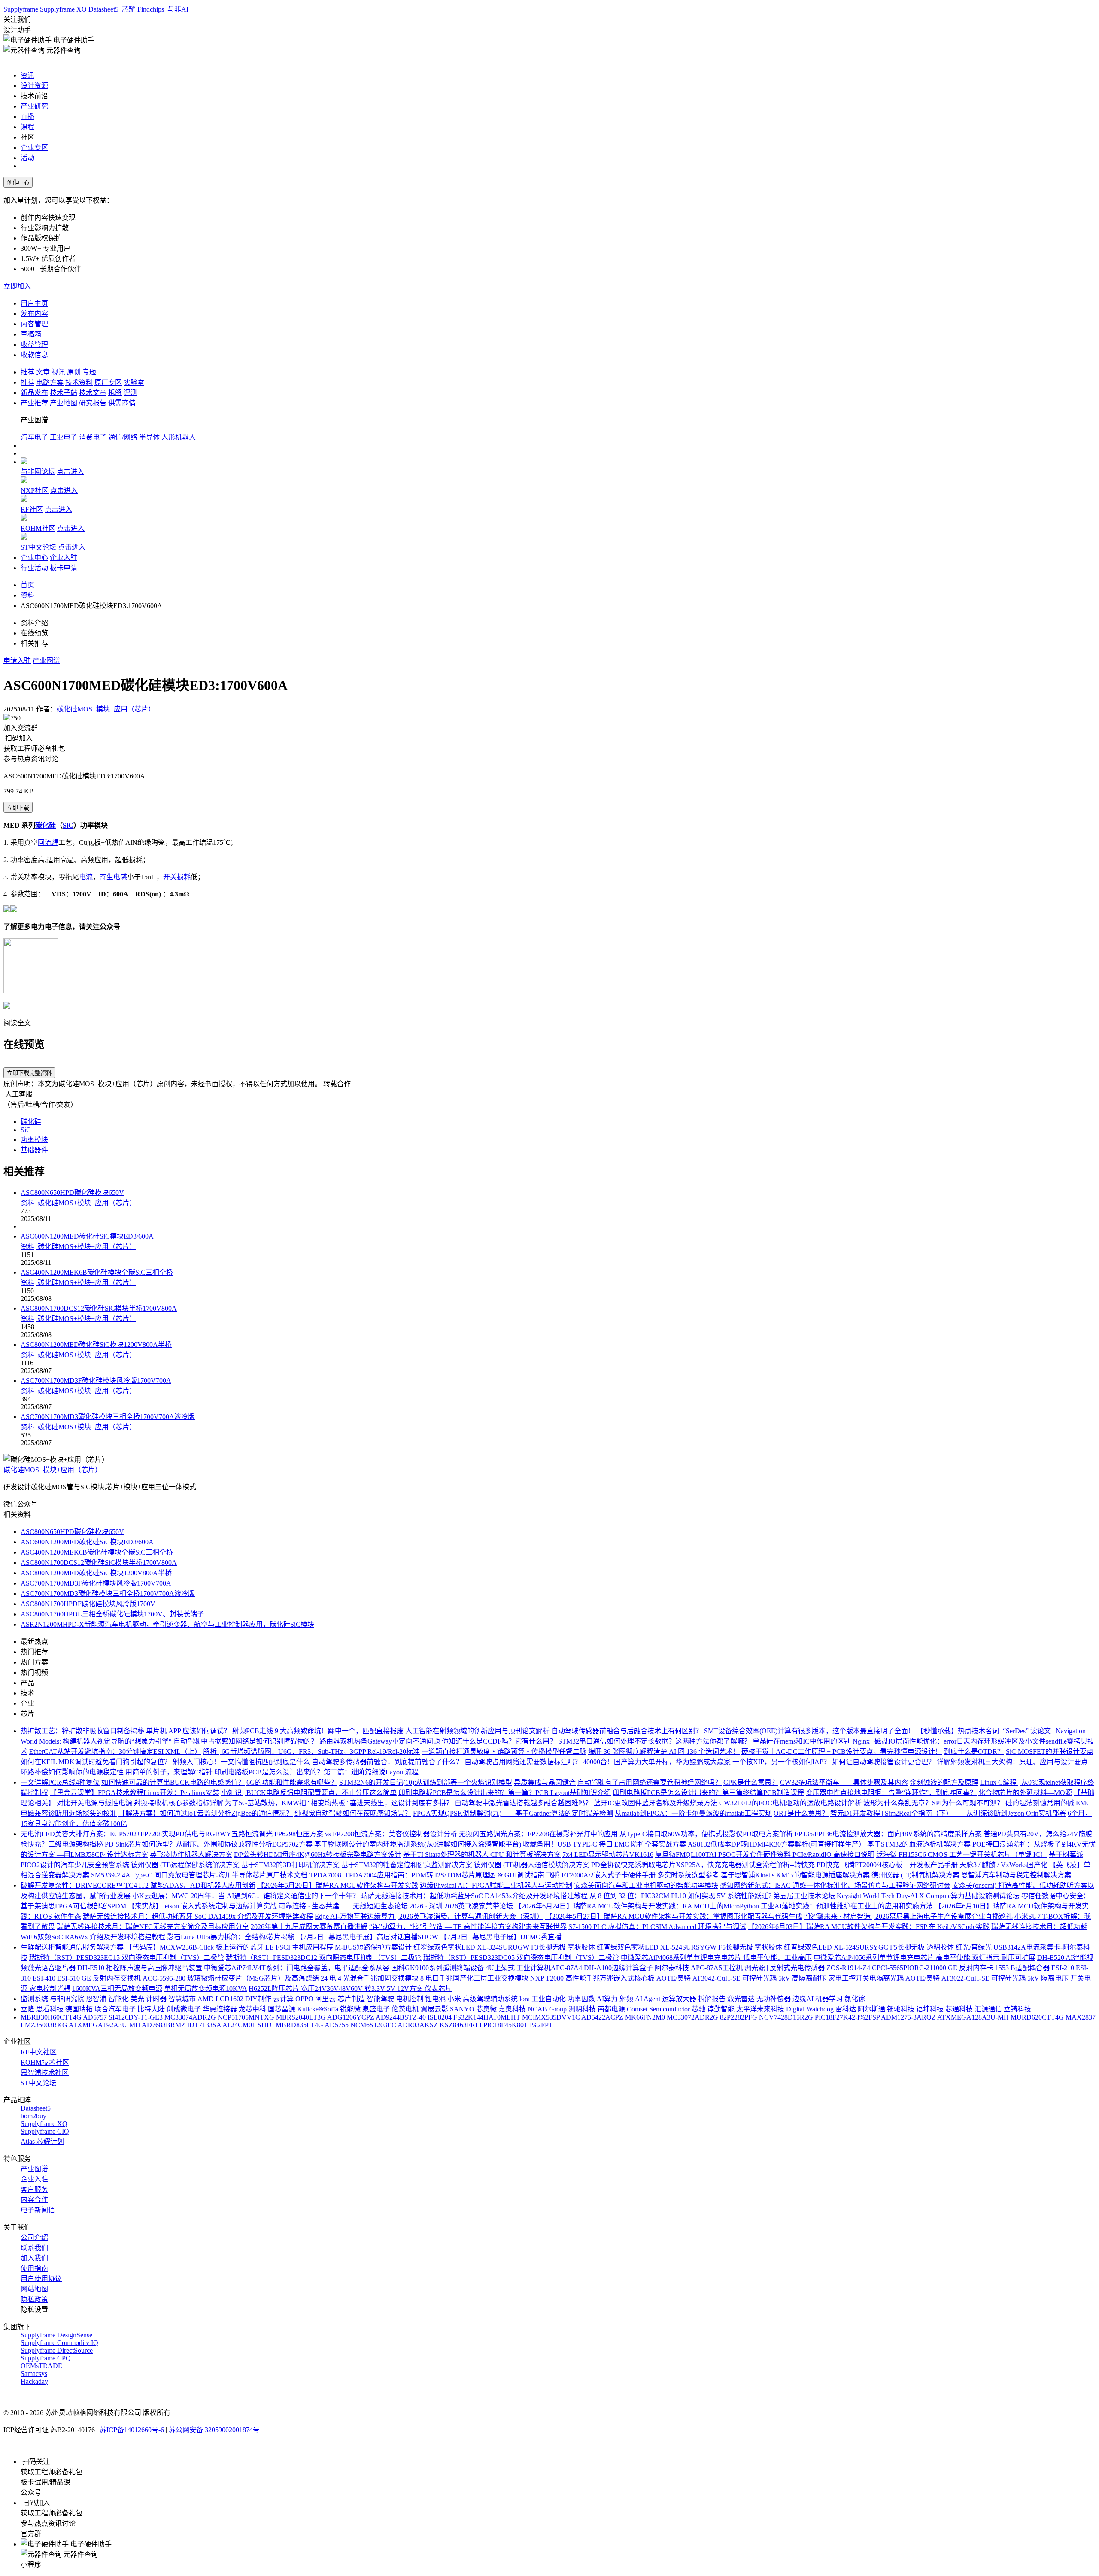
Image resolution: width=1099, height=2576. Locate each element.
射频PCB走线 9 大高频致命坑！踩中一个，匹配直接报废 (318, 1731)
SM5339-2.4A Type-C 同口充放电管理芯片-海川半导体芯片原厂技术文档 (199, 1875)
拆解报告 (712, 1999)
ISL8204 (440, 2017)
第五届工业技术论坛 (804, 1896)
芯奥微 (486, 2009)
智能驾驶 (380, 1999)
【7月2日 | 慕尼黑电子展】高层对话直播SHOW (367, 1937)
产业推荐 (34, 403)
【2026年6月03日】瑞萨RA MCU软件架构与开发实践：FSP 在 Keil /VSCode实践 (869, 1927)
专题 (89, 372)
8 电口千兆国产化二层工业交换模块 (474, 1978)
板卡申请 (64, 568)
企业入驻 (64, 557)
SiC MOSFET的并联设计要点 (1050, 1751)
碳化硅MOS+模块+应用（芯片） (106, 709)
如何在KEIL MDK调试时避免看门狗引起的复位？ (96, 1762)
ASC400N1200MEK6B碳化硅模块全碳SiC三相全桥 (97, 1272)
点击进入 (70, 472)
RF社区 (32, 509)
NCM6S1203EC (373, 2025)
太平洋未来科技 (760, 2009)
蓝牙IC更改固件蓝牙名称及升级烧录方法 (656, 1803)
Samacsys (34, 2374)
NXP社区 (35, 491)
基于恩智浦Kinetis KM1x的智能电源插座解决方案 (795, 1875)
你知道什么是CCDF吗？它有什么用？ (499, 1741)
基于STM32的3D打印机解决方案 (290, 1865)
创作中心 (18, 183)
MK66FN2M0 (645, 2017)
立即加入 (17, 286)
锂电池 (435, 1999)
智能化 (118, 1999)
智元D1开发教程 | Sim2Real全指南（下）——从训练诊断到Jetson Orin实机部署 (948, 1813)
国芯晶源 (282, 2009)
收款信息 (34, 355)
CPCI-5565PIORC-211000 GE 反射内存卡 (933, 1968)
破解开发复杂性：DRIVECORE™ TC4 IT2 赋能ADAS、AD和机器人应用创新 (138, 1885)
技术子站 (64, 393)
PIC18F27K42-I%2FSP (847, 2017)
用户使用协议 (41, 2279)
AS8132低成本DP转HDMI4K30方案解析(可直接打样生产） (777, 1844)
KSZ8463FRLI (461, 2025)
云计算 (283, 1999)
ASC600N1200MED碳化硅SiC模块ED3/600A (87, 1236)
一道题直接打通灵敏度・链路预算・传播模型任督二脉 (504, 1751)
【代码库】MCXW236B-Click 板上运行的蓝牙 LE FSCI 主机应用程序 (229, 1947)
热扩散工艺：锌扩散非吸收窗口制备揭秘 (82, 1731)
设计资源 (34, 86)
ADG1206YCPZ (351, 2017)
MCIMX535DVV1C (551, 2017)
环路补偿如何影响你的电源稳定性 (72, 1772)
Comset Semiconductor (658, 2009)
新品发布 (34, 393)
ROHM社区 (38, 528)
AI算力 (607, 1999)
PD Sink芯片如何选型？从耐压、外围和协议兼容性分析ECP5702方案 (209, 1844)
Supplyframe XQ (64, 9)
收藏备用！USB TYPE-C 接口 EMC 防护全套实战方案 (604, 1844)
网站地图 (34, 2289)
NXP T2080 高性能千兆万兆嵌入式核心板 (592, 1978)
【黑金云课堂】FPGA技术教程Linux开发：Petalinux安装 (135, 1793)
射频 (626, 1999)
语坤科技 (930, 2009)
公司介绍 (34, 2237)
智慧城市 (182, 1999)
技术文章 (93, 393)
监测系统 (34, 1999)
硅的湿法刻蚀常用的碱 (1040, 1803)
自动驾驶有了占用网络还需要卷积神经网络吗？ (650, 1782)
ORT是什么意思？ (801, 1813)
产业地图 (64, 403)
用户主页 (34, 303)
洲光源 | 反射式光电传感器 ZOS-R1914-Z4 (807, 1968)
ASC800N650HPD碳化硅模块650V (72, 1192)
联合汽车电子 (115, 2009)
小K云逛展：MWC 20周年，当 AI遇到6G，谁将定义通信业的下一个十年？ (246, 1896)
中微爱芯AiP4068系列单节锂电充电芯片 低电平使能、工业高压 (716, 1958)
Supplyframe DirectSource (57, 2350)
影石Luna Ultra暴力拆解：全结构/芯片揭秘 (231, 1937)
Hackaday (34, 2381)
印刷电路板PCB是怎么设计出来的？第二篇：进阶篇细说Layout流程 (316, 1772)
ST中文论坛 (38, 547)
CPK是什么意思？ (751, 1782)
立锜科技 (1017, 2009)
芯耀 (129, 9)
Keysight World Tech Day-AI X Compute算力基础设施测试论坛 (928, 1896)
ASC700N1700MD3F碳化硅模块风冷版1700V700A (96, 1381)
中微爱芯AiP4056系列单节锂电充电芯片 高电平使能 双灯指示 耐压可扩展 (924, 1958)
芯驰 (698, 2009)
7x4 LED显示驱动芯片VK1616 (608, 1855)
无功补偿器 (774, 1999)
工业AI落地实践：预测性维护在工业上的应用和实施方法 (847, 1906)
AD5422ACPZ (602, 2017)
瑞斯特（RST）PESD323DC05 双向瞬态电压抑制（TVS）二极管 (521, 1958)
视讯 (58, 372)
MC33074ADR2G (190, 2017)
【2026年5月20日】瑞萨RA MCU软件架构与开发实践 (338, 1885)
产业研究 (34, 106)
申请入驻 (17, 661)
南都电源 (611, 2009)
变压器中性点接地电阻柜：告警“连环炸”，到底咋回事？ (891, 1793)
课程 (27, 127)
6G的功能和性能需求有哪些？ (292, 1782)
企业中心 (34, 557)
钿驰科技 (901, 2009)
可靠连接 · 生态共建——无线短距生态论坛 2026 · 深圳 (361, 1906)
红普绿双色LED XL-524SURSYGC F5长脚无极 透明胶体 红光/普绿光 (888, 1947)
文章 (43, 372)
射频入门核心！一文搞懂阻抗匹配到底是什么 (241, 1762)
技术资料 (79, 382)
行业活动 (34, 568)
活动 (27, 158)
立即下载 (18, 808)
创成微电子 (184, 2009)
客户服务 (34, 2189)
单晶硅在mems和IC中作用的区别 (802, 1741)
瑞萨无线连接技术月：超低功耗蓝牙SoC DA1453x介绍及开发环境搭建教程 (474, 1896)
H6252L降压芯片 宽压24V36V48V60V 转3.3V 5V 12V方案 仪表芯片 (350, 1988)
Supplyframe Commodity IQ (59, 2343)
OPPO (304, 1999)
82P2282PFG (739, 2017)
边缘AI (803, 1999)
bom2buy (33, 2116)
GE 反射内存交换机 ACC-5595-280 (134, 1978)
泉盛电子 (376, 2009)
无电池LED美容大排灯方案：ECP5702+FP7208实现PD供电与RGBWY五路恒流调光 (147, 1834)
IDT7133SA (204, 2025)
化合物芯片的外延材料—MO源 (1025, 1793)
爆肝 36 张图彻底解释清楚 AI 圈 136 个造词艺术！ (664, 1751)
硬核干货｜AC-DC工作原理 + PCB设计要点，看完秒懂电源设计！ (842, 1751)
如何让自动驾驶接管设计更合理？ (883, 1762)
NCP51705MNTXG (246, 2017)
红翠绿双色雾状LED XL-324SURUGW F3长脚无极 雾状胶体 (504, 1947)
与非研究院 (67, 1999)
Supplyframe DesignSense (56, 2335)
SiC (68, 825)
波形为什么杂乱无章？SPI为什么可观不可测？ (934, 1803)
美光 (137, 1999)
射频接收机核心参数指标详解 (179, 1803)
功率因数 (581, 1999)
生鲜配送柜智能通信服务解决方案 (72, 1947)
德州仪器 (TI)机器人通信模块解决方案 (532, 1865)
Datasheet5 (104, 9)
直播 (27, 117)
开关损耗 (177, 877)
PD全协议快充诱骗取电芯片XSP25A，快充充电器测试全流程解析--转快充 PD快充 (715, 1865)
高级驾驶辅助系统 (490, 1999)
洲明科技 (582, 2009)
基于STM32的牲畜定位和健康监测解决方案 (407, 1865)
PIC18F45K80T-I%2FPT (518, 2025)
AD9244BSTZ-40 (401, 2017)
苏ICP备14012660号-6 (132, 2430)
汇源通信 (988, 2009)
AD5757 (95, 2017)
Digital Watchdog (810, 2009)
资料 (27, 595)
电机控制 (410, 1999)
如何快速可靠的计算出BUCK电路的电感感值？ (173, 1782)
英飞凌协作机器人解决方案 (191, 1855)
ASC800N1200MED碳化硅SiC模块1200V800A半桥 (96, 1344)
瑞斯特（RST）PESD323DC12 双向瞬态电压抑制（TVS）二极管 (324, 1958)
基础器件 (34, 1150)
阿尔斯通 (871, 2009)
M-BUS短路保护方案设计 (373, 1947)
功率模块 (34, 1140)
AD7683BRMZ (164, 2025)
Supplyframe (22, 9)
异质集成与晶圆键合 (545, 1782)
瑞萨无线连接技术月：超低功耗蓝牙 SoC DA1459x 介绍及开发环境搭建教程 (198, 1916)
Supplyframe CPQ (46, 2358)
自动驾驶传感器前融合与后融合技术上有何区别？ (627, 1731)
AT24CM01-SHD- (248, 2025)
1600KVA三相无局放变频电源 (117, 1988)
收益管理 (34, 345)
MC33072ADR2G (692, 2017)
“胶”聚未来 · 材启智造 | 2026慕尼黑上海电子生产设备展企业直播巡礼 (908, 1916)
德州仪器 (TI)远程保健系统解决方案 (185, 1865)
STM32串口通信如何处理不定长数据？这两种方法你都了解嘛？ (654, 1741)
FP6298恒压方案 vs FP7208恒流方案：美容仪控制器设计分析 (366, 1834)
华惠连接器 (220, 2009)
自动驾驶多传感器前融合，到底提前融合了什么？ (387, 1762)
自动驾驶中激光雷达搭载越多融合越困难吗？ (523, 1803)
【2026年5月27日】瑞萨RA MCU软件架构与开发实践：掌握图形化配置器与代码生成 (674, 1916)
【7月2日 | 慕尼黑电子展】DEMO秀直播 (501, 1937)
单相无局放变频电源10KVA (205, 1988)
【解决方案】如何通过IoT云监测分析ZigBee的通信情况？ (206, 1813)
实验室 (134, 382)
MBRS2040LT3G (301, 2017)
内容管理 (34, 324)
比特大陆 (151, 2009)
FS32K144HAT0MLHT (487, 2017)
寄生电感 (113, 877)
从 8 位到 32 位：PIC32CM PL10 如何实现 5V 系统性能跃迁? (680, 1896)
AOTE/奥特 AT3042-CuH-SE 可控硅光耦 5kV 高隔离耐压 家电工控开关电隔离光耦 (780, 1978)
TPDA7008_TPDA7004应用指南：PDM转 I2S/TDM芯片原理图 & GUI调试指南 (427, 1875)
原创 (74, 372)
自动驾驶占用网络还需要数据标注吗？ (523, 1762)
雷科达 (846, 2009)
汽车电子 (35, 437)
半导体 (150, 437)
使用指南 (34, 2268)
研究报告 (93, 403)
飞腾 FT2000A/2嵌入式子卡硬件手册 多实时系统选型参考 (633, 1875)
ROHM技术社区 (45, 2062)
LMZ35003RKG (44, 2025)
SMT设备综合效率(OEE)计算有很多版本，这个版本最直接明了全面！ (809, 1731)
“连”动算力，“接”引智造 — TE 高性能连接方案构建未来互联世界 (468, 1927)
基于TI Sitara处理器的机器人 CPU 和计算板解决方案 (482, 1855)
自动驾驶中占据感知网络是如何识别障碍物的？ (246, 1741)
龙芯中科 (252, 2009)
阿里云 (325, 1999)
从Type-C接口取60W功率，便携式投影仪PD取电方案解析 (706, 1834)
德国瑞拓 (79, 2009)
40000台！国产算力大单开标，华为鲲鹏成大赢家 (657, 1762)
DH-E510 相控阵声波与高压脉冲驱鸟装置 (140, 1968)
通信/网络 (124, 437)
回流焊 (48, 843)
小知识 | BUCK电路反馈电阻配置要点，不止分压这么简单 (309, 1793)
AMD (206, 1999)
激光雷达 (741, 1999)
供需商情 (122, 403)
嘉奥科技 (512, 2009)
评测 (131, 393)
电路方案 (50, 382)
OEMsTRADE (41, 2366)
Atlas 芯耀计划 (42, 2141)
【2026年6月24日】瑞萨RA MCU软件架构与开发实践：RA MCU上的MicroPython (637, 1906)
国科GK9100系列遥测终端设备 (437, 1968)
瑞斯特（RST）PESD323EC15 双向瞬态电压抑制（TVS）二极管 (127, 1958)
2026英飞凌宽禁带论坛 (479, 1906)
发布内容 (34, 314)
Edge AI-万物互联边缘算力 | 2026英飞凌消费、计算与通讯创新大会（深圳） (429, 1916)
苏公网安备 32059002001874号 (214, 2430)
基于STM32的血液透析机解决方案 (919, 1844)
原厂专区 (108, 382)
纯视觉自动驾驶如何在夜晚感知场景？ (353, 1813)
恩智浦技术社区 (45, 2073)
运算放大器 (679, 1999)
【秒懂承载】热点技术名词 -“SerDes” (973, 1731)
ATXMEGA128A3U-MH (973, 2017)
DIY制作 (258, 1999)
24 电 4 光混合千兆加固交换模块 (370, 1978)
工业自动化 (549, 1999)
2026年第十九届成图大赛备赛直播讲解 (309, 1927)
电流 (86, 877)
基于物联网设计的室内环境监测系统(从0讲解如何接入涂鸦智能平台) (418, 1844)
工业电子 (64, 437)
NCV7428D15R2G (786, 2017)
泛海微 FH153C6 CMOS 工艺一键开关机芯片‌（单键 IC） (962, 1855)
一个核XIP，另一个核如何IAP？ (781, 1762)
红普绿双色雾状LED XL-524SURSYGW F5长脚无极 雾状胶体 (689, 1947)
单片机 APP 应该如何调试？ (188, 1731)
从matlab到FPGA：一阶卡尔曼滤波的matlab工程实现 (693, 1813)
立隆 (27, 2009)
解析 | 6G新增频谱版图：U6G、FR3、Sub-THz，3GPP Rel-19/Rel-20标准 (311, 1751)
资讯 (27, 75)
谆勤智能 (721, 2009)
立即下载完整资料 (29, 1073)
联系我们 (34, 2248)
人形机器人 (179, 437)
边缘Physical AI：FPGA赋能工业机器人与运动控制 (496, 1885)
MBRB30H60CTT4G (51, 2017)
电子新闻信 (38, 2210)
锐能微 (350, 2009)
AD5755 (337, 2025)
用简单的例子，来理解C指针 (169, 1772)
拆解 (115, 393)
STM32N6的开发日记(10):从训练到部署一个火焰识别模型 (426, 1782)
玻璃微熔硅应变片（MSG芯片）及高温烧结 (253, 1978)
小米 (454, 1999)
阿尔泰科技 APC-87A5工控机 (699, 1968)
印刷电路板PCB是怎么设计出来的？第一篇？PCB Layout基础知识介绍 (505, 1793)
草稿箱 (31, 334)
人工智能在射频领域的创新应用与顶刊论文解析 (477, 1731)
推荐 (27, 372)
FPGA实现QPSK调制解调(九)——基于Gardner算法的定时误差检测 (513, 1813)
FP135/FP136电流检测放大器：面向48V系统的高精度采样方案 (888, 1834)
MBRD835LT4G (299, 2025)
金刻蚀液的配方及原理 (944, 1782)
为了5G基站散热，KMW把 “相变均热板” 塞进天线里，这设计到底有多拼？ (339, 1803)
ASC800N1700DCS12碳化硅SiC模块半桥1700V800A (99, 1308)
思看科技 (50, 2009)
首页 (27, 585)
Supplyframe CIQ (45, 2131)
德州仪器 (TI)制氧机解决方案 (915, 1875)
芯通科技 (959, 2009)
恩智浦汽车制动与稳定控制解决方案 (1016, 1875)
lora (525, 1999)
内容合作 (34, 2200)
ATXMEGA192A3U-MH (105, 2025)
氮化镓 (855, 1999)
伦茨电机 (405, 2009)
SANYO (462, 2009)
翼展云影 (434, 2009)
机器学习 (829, 1999)
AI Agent (648, 1999)
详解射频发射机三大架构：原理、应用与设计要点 (1012, 1762)
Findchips (152, 9)
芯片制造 (351, 1999)
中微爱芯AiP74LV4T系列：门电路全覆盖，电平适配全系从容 (297, 1968)
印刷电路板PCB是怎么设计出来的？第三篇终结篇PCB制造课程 (708, 1793)
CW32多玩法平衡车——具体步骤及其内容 (844, 1782)
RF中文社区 (39, 2052)
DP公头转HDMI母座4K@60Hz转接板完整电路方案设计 (318, 1855)
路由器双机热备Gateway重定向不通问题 (380, 1741)
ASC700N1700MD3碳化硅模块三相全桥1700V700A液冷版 (108, 1417)
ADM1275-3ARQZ (908, 2017)
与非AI (177, 9)
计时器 (156, 1999)
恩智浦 (96, 1999)
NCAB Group (547, 2009)
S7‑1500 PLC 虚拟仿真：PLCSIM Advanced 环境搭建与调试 (657, 1927)
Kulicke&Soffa (318, 2009)
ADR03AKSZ (418, 2025)
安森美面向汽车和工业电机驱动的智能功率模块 (646, 1885)
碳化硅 (46, 825)
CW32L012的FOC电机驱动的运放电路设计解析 (790, 1803)
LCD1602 (229, 1999)
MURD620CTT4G (1037, 2017)
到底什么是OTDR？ (974, 1751)
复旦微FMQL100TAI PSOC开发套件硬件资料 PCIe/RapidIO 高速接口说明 (765, 1855)
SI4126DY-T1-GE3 (136, 2017)
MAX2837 (1081, 2017)
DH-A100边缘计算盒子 (618, 1968)
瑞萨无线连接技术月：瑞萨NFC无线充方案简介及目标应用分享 (153, 1927)
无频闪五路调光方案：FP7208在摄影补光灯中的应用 (538, 1834)
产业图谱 (46, 661)
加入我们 (34, 2258)
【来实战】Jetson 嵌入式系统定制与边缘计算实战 (202, 1906)
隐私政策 (34, 2299)
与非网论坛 (38, 472)
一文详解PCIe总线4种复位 (60, 1782)
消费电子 (94, 437)
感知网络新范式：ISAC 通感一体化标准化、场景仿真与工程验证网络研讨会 (835, 1885)
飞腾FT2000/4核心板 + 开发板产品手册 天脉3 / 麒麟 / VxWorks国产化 (944, 1865)
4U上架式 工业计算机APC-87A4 (534, 1968)
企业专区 (34, 147)
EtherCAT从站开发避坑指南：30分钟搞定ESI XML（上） (115, 1751)
